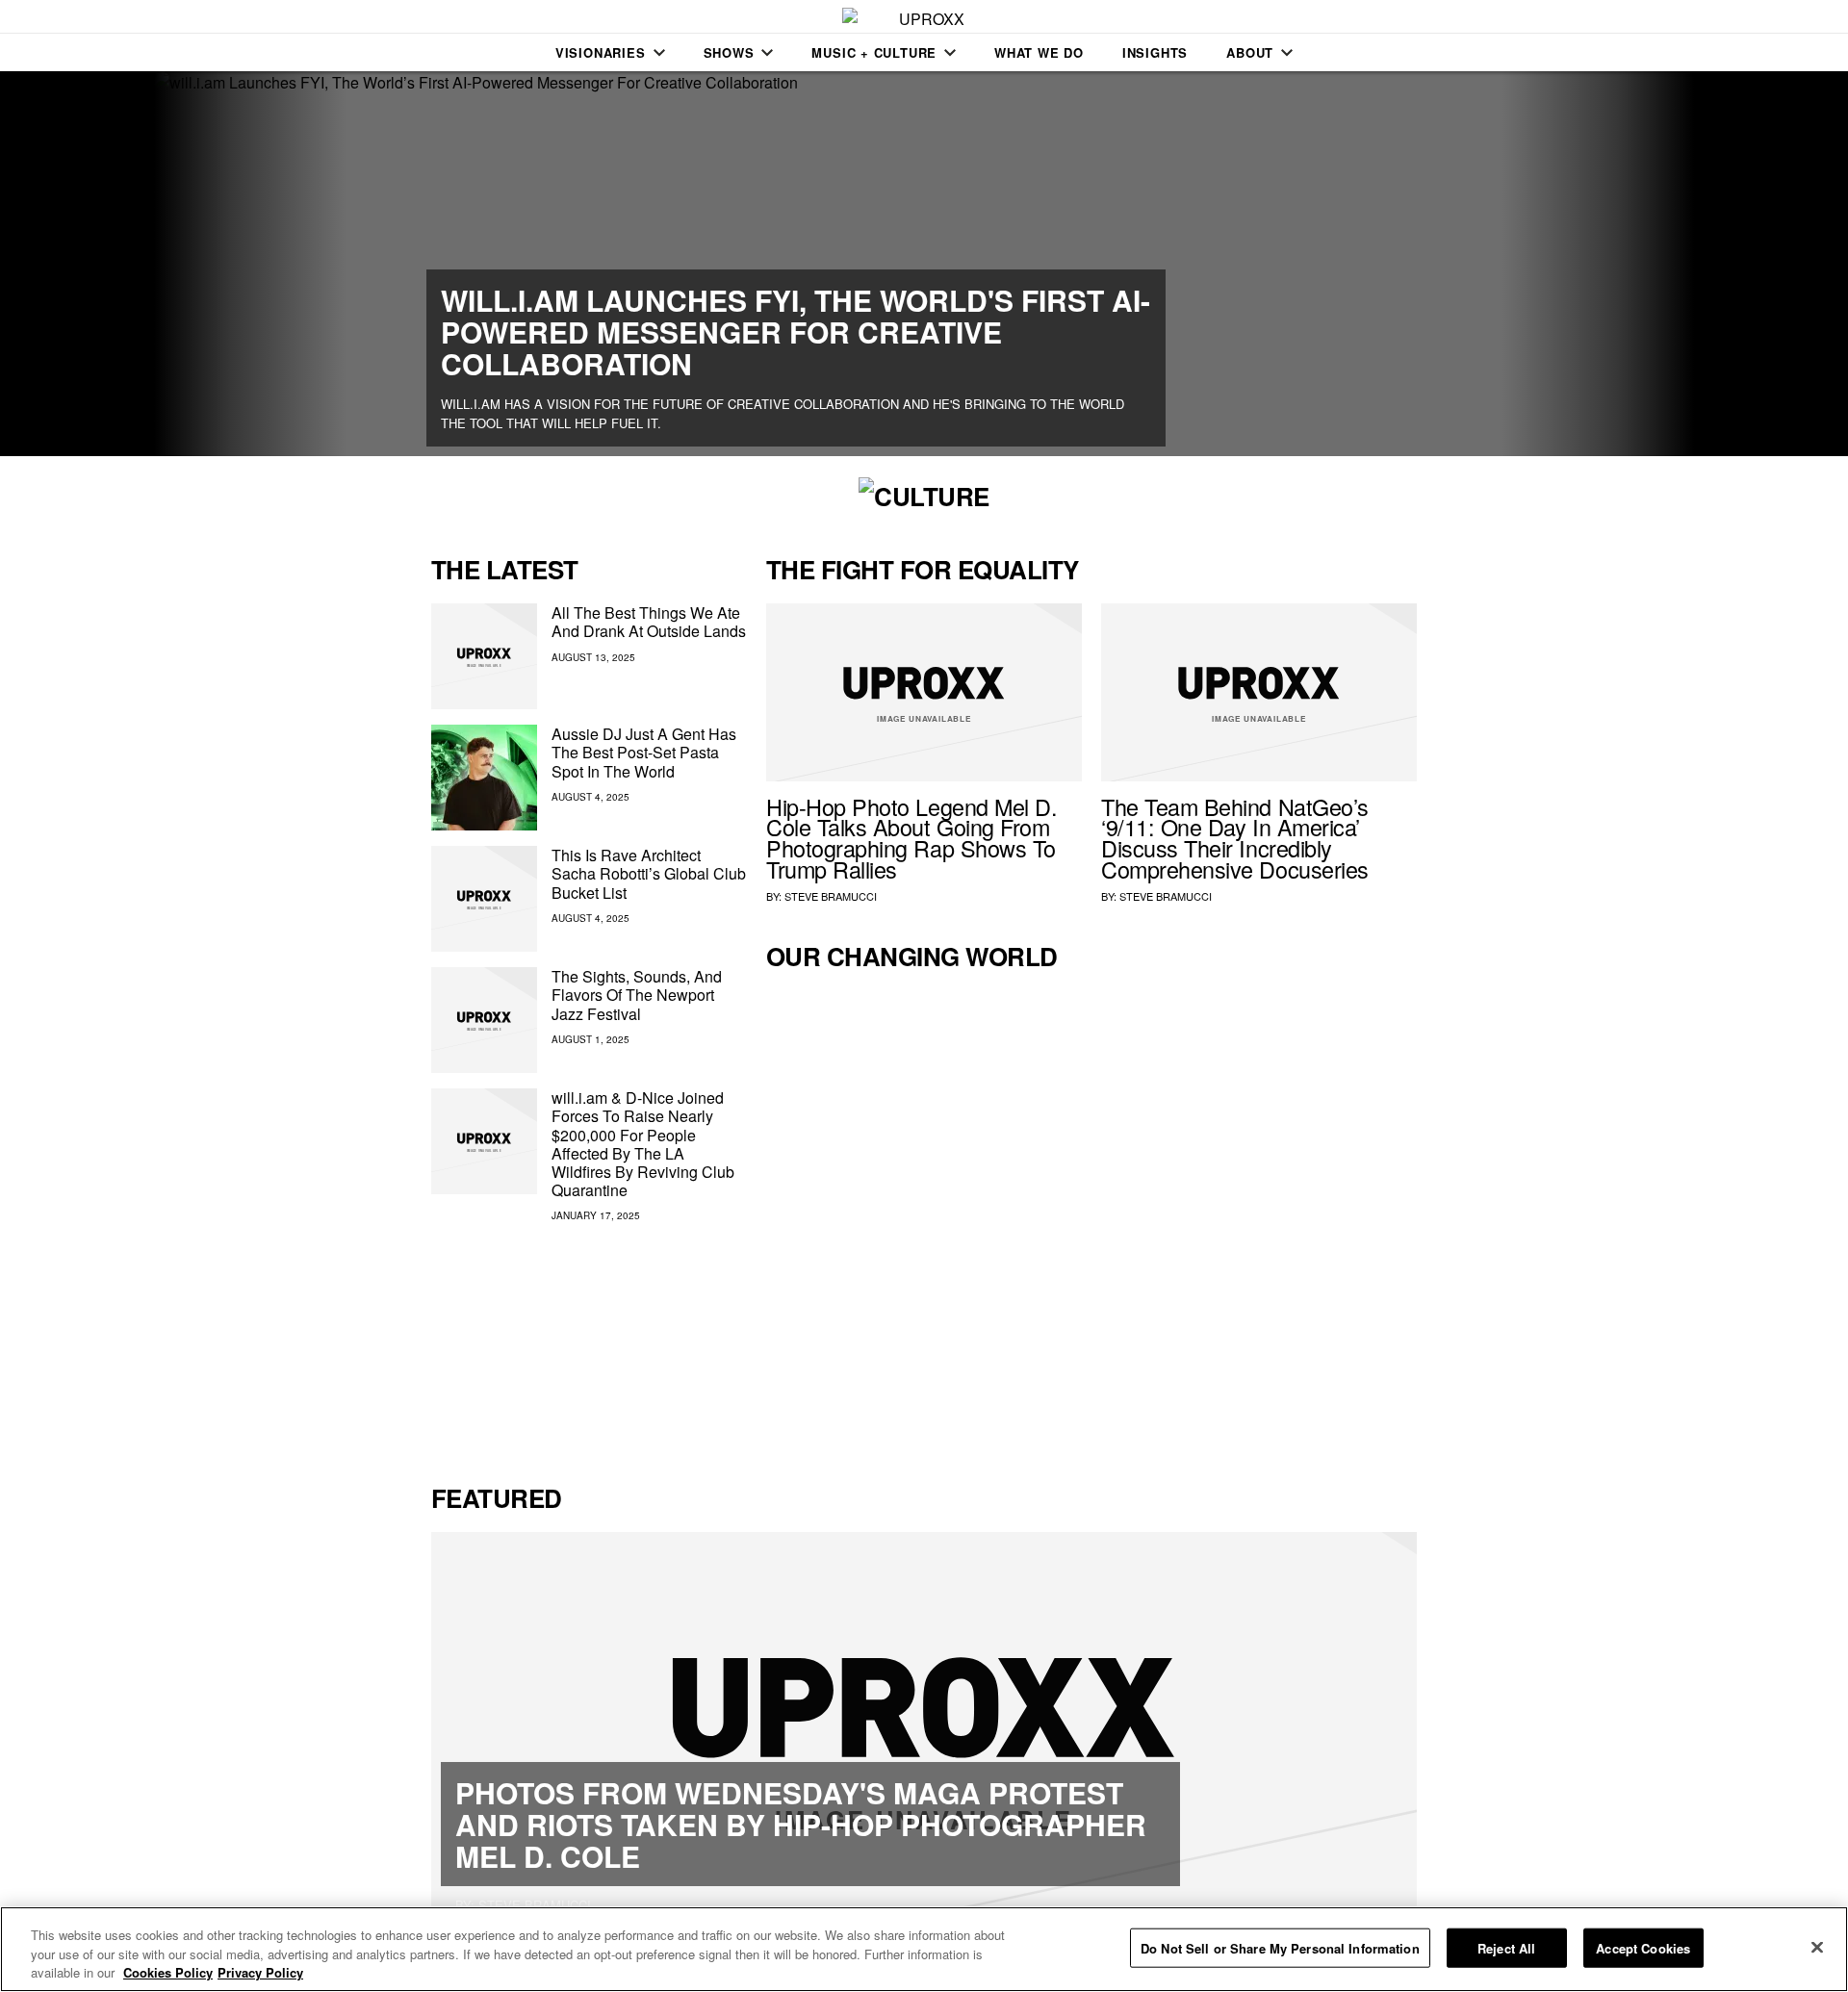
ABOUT (1250, 52)
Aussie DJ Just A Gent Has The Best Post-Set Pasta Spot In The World (644, 752)
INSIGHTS (1155, 52)
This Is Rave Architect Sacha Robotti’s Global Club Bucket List (649, 873)
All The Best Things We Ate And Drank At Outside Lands (649, 622)
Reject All (1506, 1947)
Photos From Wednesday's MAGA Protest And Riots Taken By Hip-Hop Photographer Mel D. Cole (801, 1824)
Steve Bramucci (831, 896)
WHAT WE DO (1039, 52)
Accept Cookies (1643, 1947)
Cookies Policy (168, 1972)
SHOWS (729, 52)
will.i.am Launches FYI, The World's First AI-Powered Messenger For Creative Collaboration (796, 332)
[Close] (1817, 1947)
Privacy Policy (260, 1972)
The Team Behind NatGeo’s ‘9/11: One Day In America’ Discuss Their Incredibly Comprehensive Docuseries (1235, 838)
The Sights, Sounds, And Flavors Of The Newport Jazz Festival (637, 995)
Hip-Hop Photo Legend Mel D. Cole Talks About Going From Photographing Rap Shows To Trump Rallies (911, 838)
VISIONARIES (601, 52)
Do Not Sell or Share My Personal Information (1280, 1947)
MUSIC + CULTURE (874, 52)
